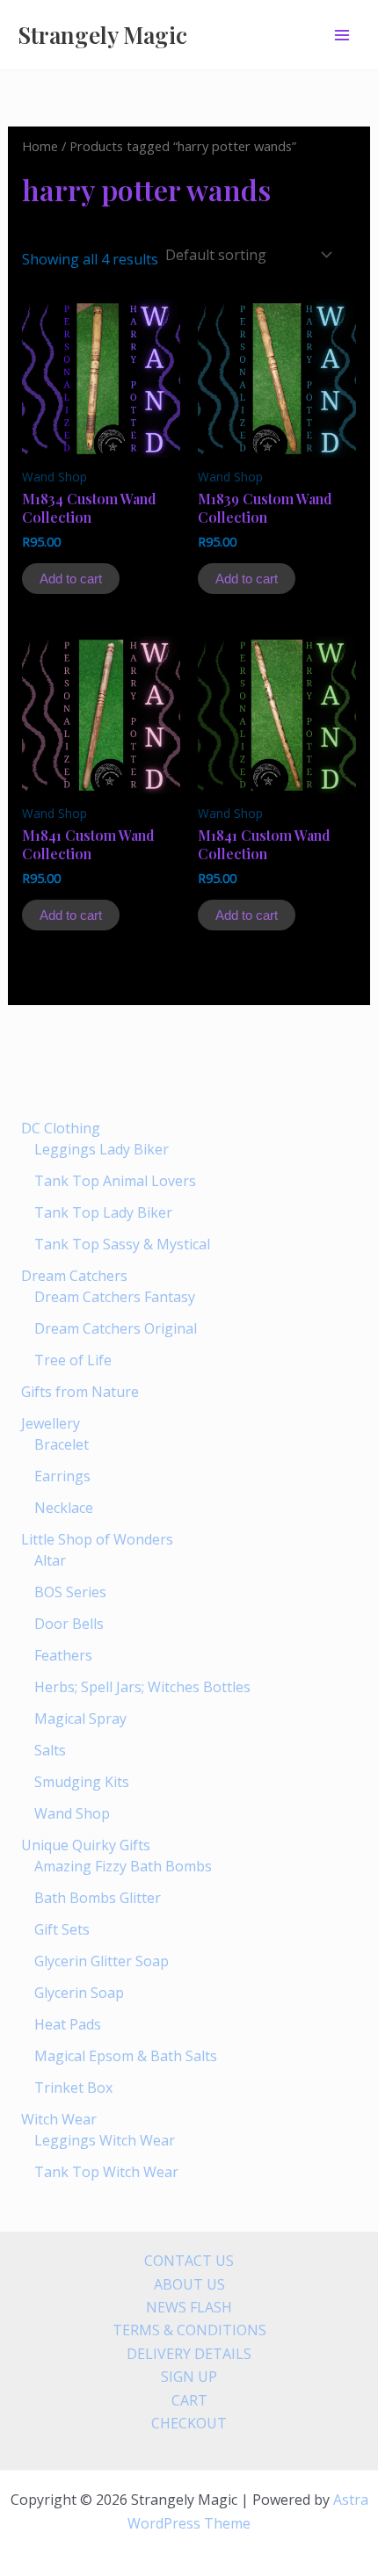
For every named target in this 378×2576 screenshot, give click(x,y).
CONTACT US (189, 2261)
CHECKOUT (189, 2423)
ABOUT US (189, 2284)
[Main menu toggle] (342, 34)
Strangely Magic (102, 35)
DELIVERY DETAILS (189, 2354)
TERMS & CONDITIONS (189, 2330)
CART (189, 2400)
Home (40, 146)
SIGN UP (189, 2377)
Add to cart (71, 579)
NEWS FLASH (189, 2307)
